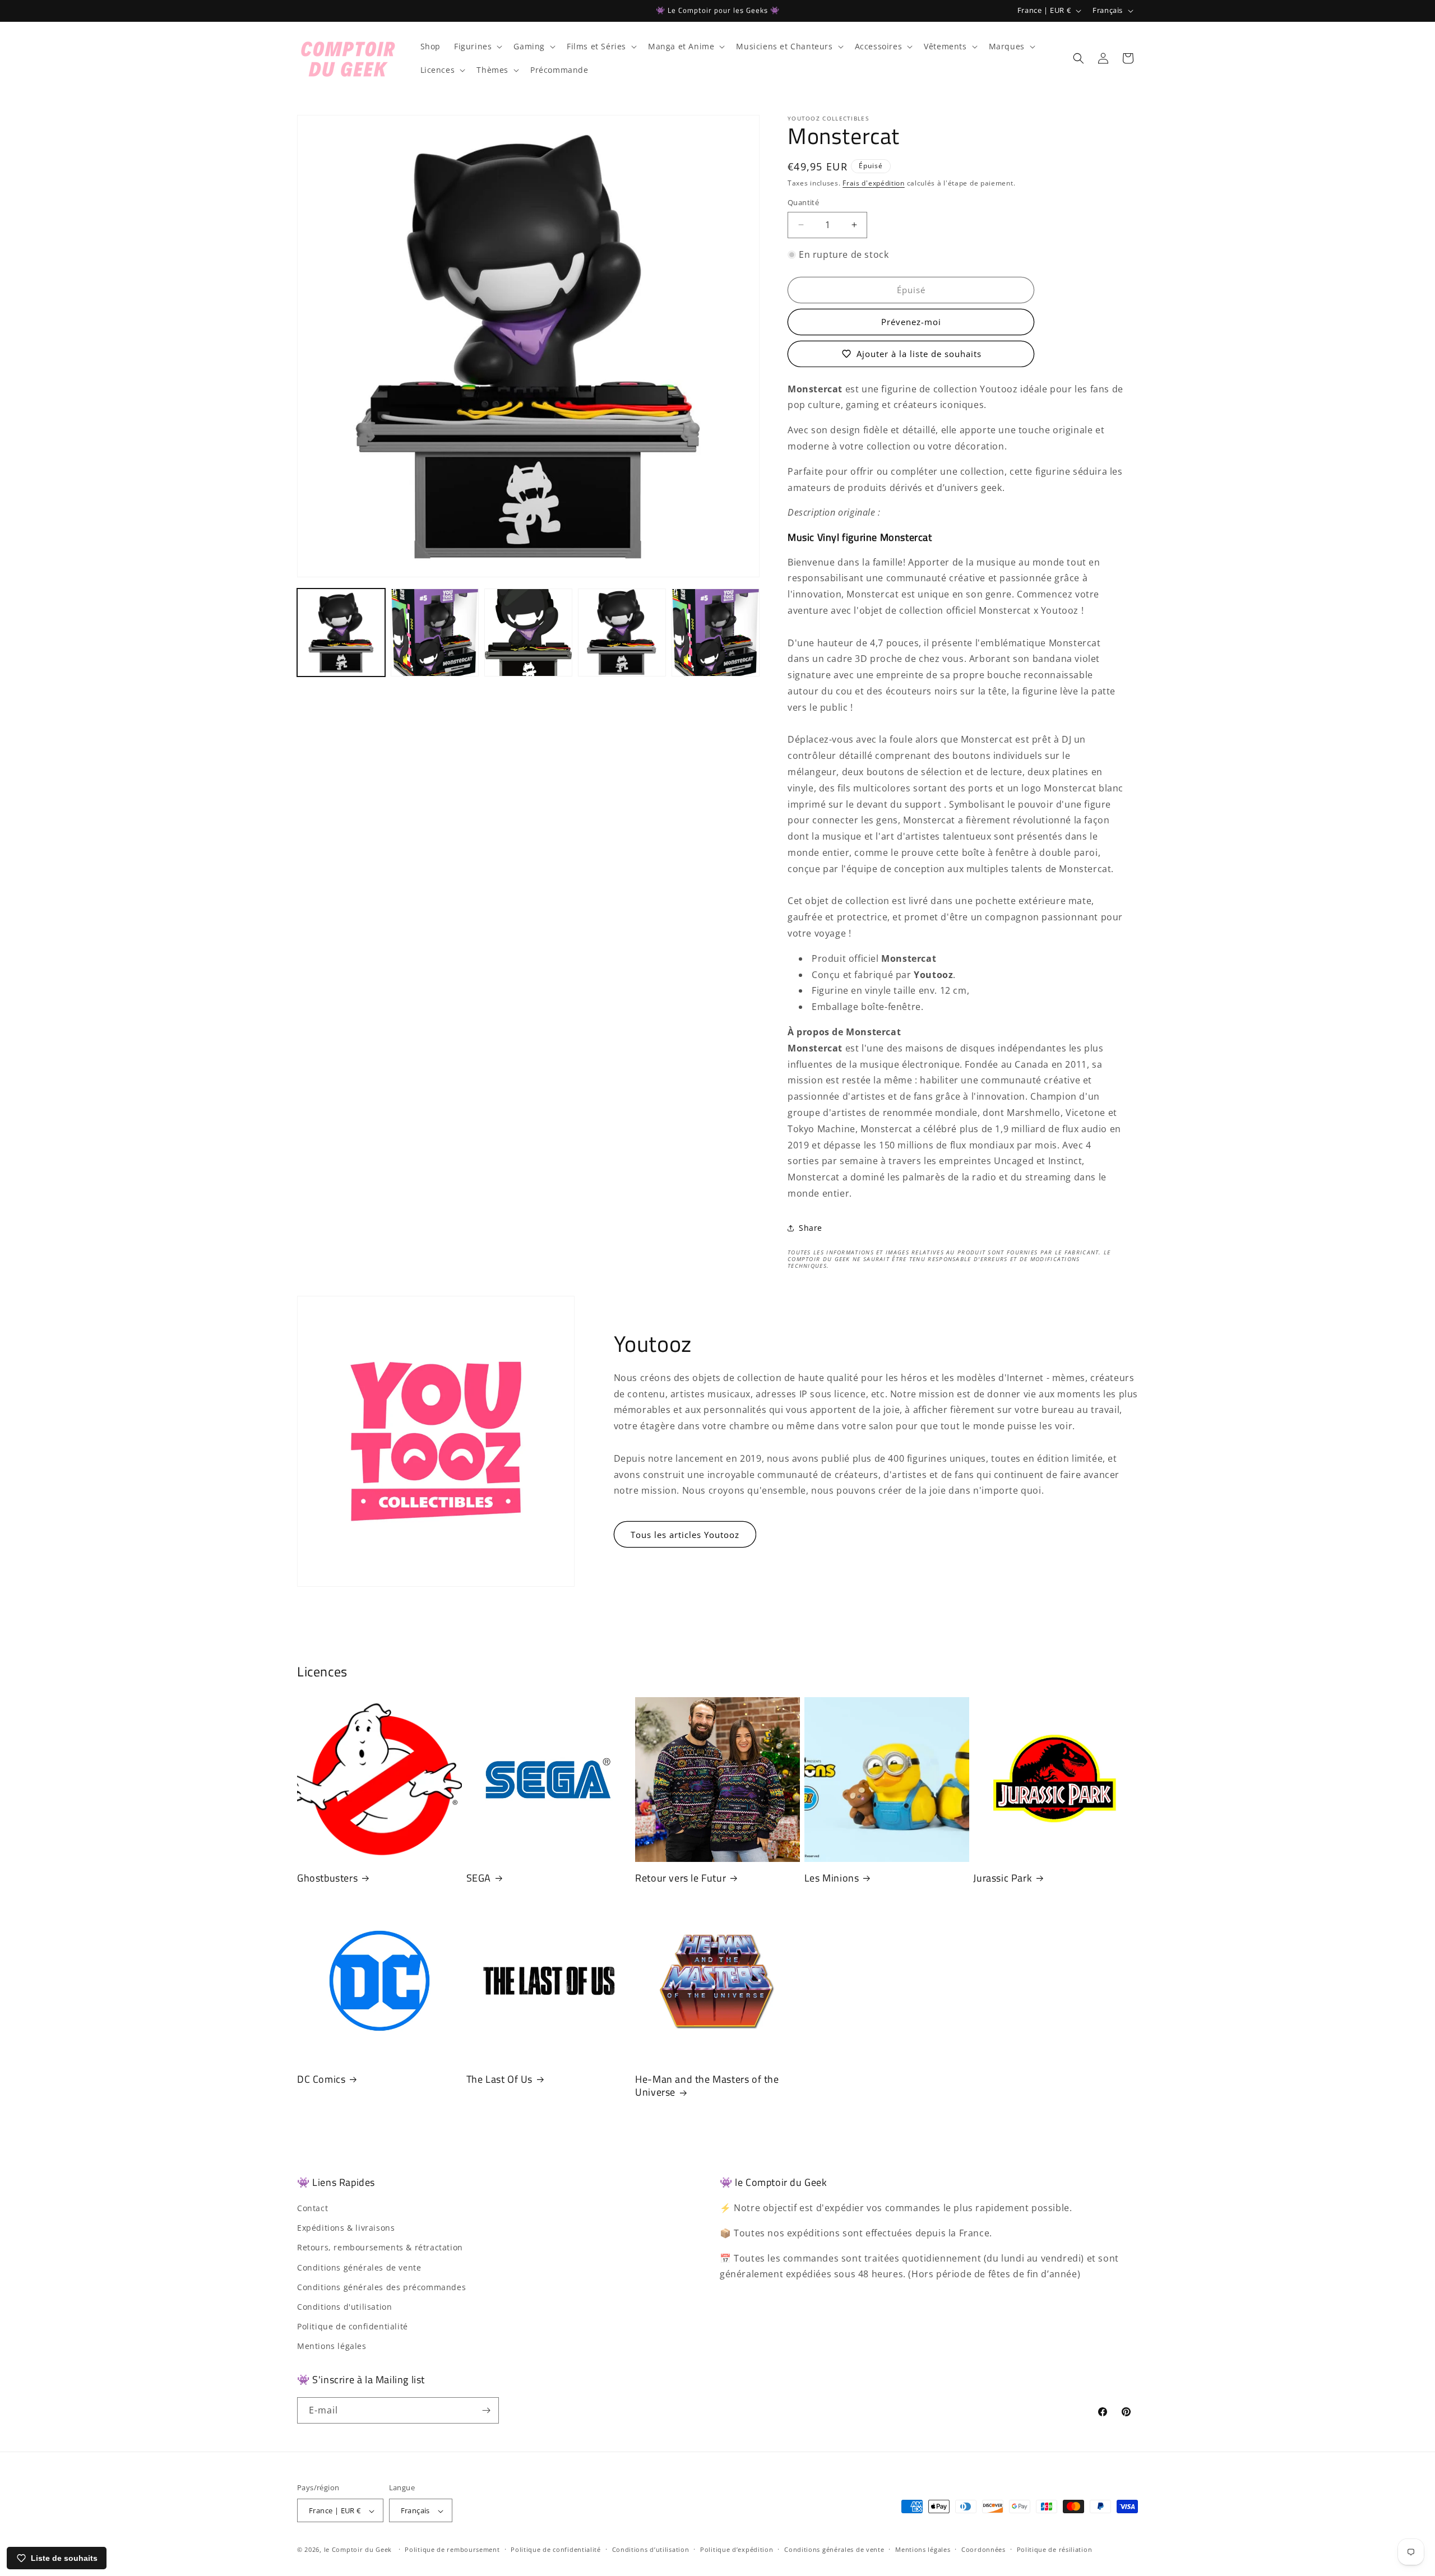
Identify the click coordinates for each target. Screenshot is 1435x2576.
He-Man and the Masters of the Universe (707, 2086)
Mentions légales (332, 2346)
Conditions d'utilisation (344, 2307)
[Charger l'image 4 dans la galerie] (622, 633)
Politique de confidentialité (353, 2326)
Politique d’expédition (737, 2549)
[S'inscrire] (486, 2410)
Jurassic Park (1003, 1878)
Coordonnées (983, 2549)
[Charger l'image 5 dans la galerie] (716, 633)
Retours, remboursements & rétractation (380, 2248)
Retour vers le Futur (681, 1878)
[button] (477, 47)
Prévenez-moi (911, 322)
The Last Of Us (499, 2079)
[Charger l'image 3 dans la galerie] (528, 633)
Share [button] (811, 1228)
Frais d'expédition (874, 183)
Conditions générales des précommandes (381, 2287)
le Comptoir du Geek (358, 2550)
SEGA (479, 1878)
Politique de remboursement (452, 2549)
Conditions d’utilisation (651, 2549)
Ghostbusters (327, 1878)
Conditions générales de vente (359, 2267)
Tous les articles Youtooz (685, 1535)
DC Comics (321, 2079)
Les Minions (832, 1878)
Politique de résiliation (1055, 2549)
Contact (313, 2208)
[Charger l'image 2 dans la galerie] (435, 633)
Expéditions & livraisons (346, 2228)
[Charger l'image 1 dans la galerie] (341, 633)
